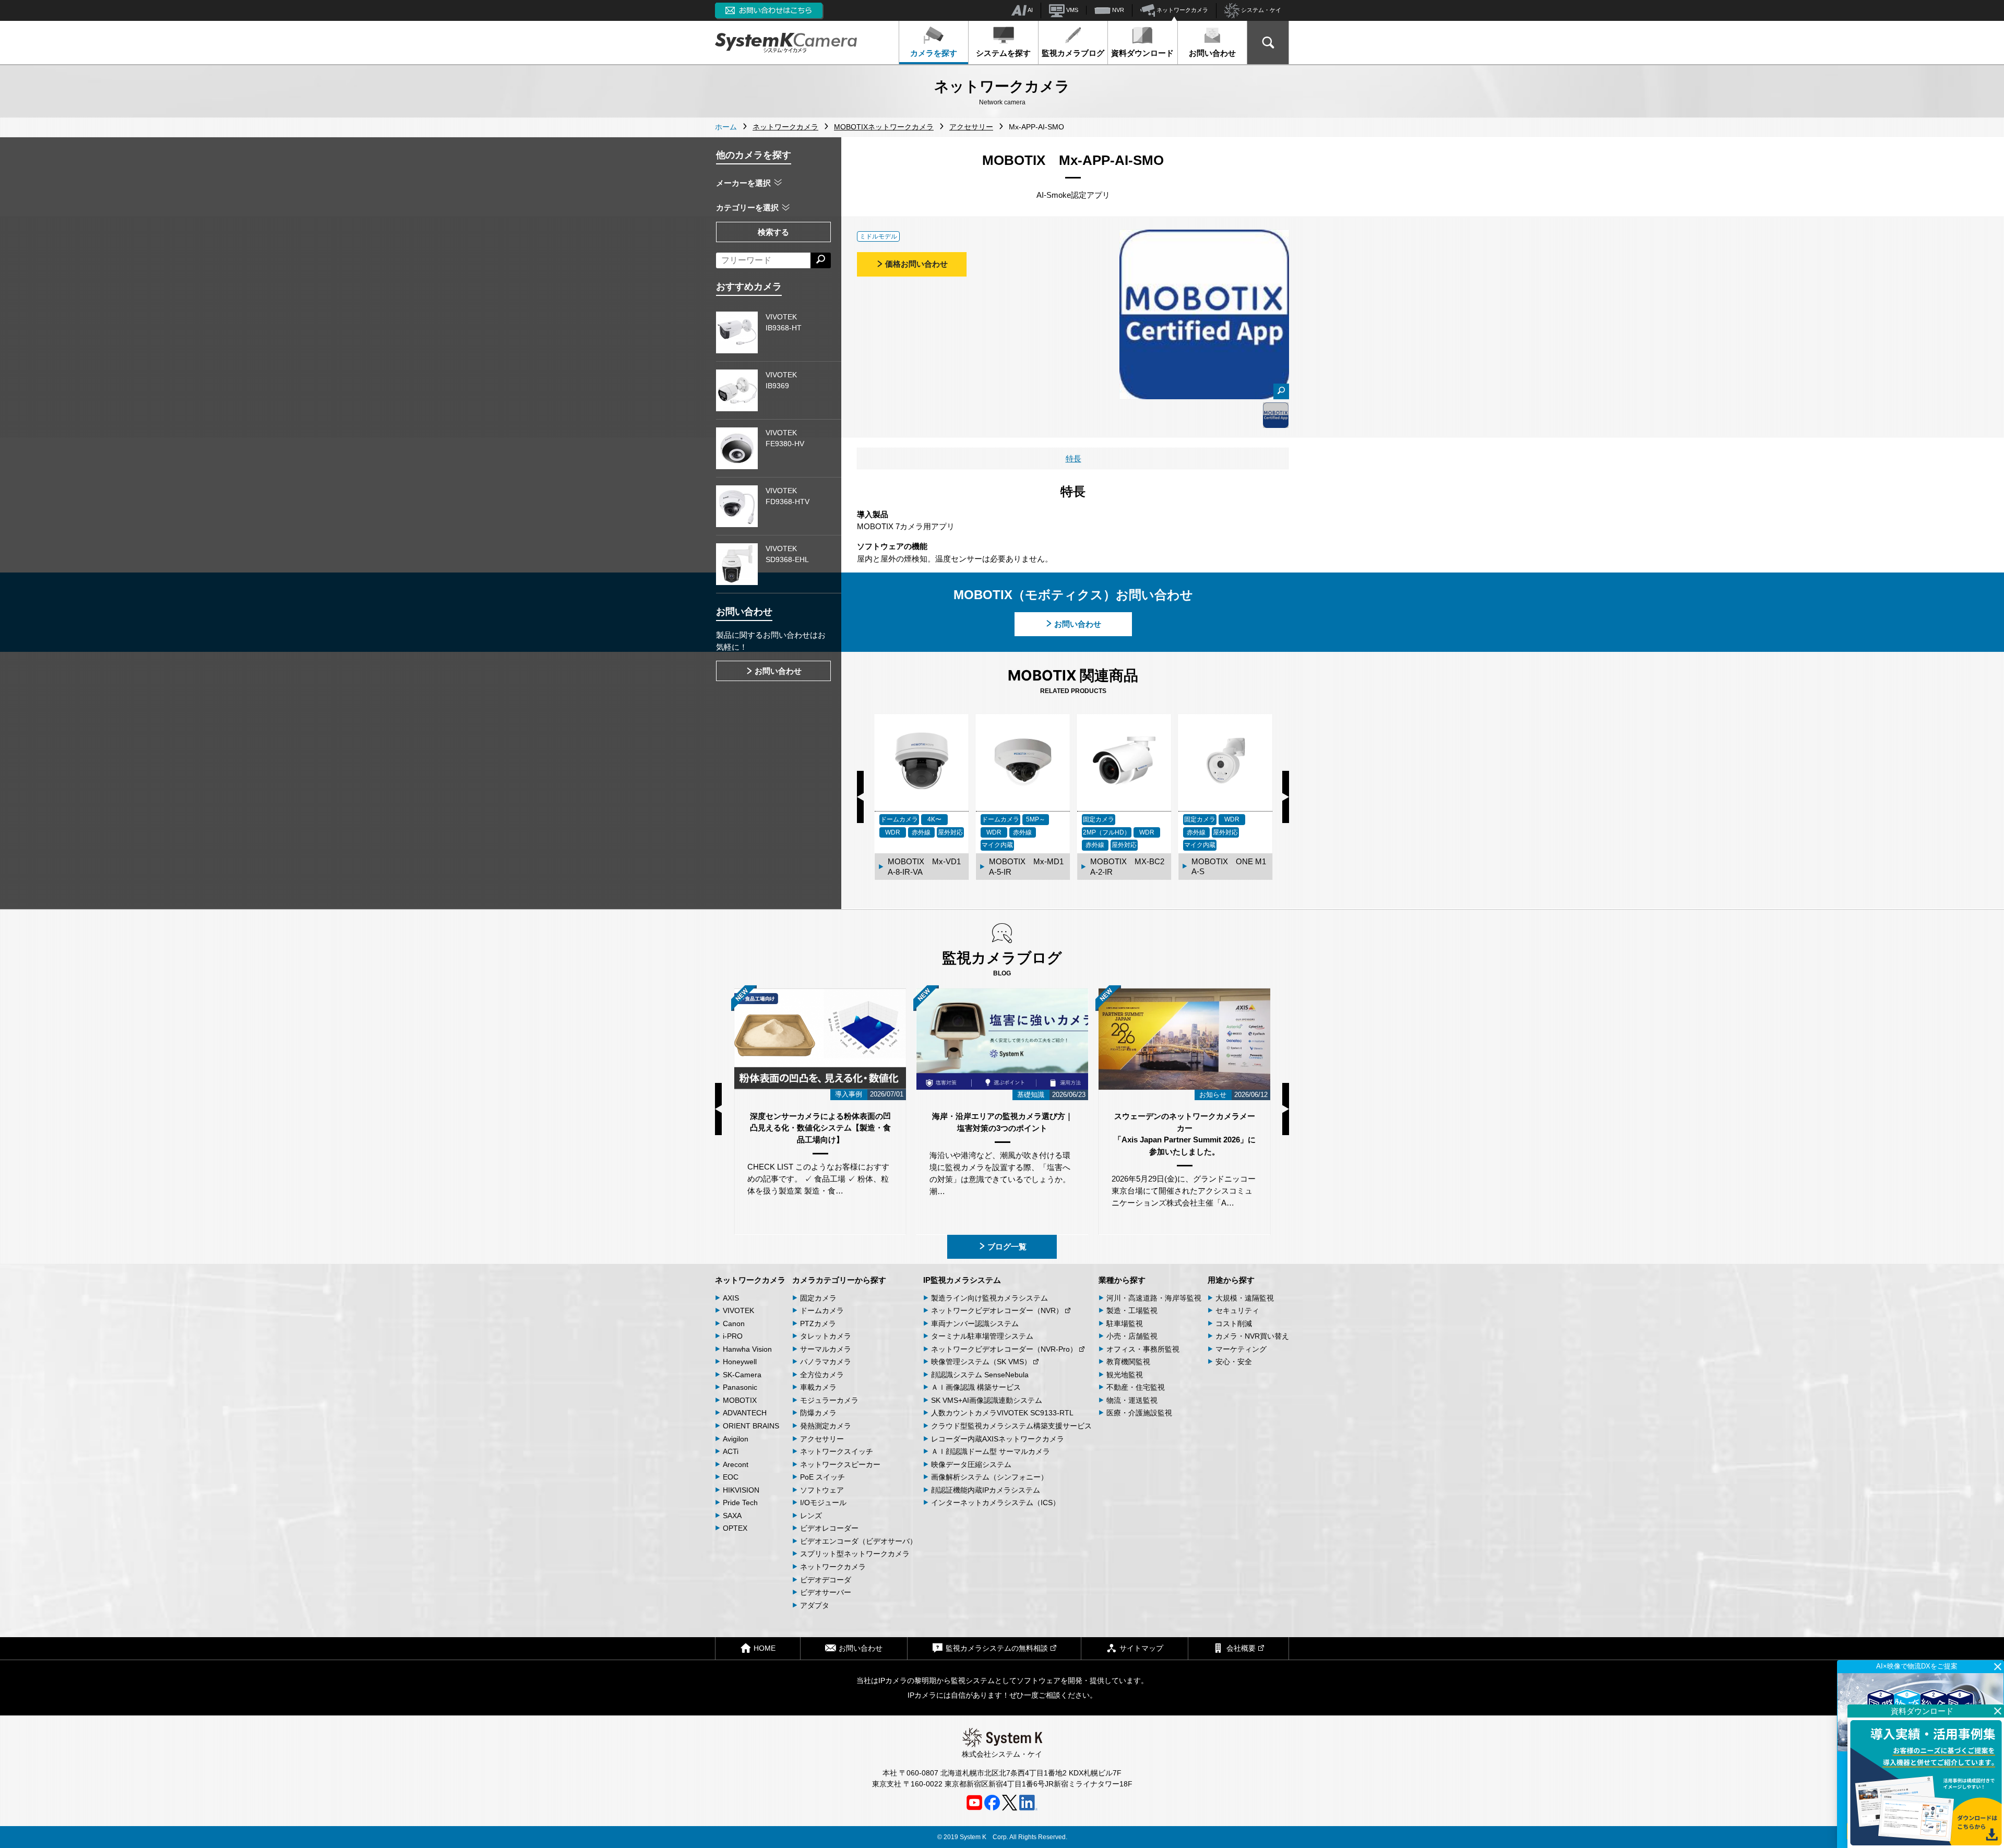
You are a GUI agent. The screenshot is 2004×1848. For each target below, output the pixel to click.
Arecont (736, 1464)
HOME (765, 1648)
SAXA (732, 1516)
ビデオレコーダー (829, 1528)
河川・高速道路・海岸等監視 (1154, 1298)
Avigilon (736, 1439)
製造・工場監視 (1132, 1310)
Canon (734, 1324)
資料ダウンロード (1142, 53)
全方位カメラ (822, 1375)
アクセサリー (822, 1439)
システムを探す (1003, 53)
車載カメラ (818, 1387)
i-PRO (733, 1336)
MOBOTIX (740, 1400)
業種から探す (1122, 1280)
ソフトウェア (822, 1490)
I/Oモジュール (823, 1503)
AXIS (731, 1298)
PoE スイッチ (822, 1477)
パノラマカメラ (826, 1362)
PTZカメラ (818, 1324)
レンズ (811, 1516)
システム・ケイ (1260, 10)
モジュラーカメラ (829, 1400)
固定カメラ (818, 1298)
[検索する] (821, 260)
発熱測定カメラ (826, 1426)
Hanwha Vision (747, 1349)
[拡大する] (1281, 391)
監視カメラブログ (1073, 53)
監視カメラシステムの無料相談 (997, 1648)
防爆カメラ (818, 1413)
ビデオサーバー (826, 1592)
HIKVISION (741, 1490)
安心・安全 (1234, 1362)
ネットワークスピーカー (840, 1464)
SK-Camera (742, 1375)
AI (1030, 10)
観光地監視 (1125, 1375)
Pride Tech (740, 1503)
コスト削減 (1234, 1324)
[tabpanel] (1276, 415)
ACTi (731, 1451)
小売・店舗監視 (1132, 1336)
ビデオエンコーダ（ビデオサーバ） (858, 1541)
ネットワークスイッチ (837, 1451)
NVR (1117, 10)
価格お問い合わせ (916, 264)
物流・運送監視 (1132, 1400)
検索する (773, 232)
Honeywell (740, 1362)
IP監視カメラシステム (962, 1280)
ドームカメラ (822, 1310)
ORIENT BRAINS (751, 1426)
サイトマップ (1141, 1648)
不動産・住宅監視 (1136, 1387)
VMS (1071, 10)
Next (1286, 797)
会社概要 (1241, 1648)
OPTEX (735, 1528)
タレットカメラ (826, 1336)
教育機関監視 (1128, 1362)
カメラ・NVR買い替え (1252, 1336)
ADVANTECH (745, 1413)
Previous (860, 797)
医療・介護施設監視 (1139, 1413)
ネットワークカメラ (1182, 10)
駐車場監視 (1125, 1324)
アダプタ (815, 1605)
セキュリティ (1237, 1310)
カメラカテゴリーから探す (839, 1280)
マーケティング (1241, 1349)
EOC (731, 1477)
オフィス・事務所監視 (1143, 1349)
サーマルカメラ (826, 1349)
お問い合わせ (1212, 53)
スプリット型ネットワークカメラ (855, 1554)
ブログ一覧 (1007, 1247)
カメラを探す (934, 53)
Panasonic (740, 1387)
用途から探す (1231, 1280)
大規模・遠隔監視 (1245, 1298)
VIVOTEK (738, 1310)
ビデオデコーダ (826, 1580)
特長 (1073, 458)
